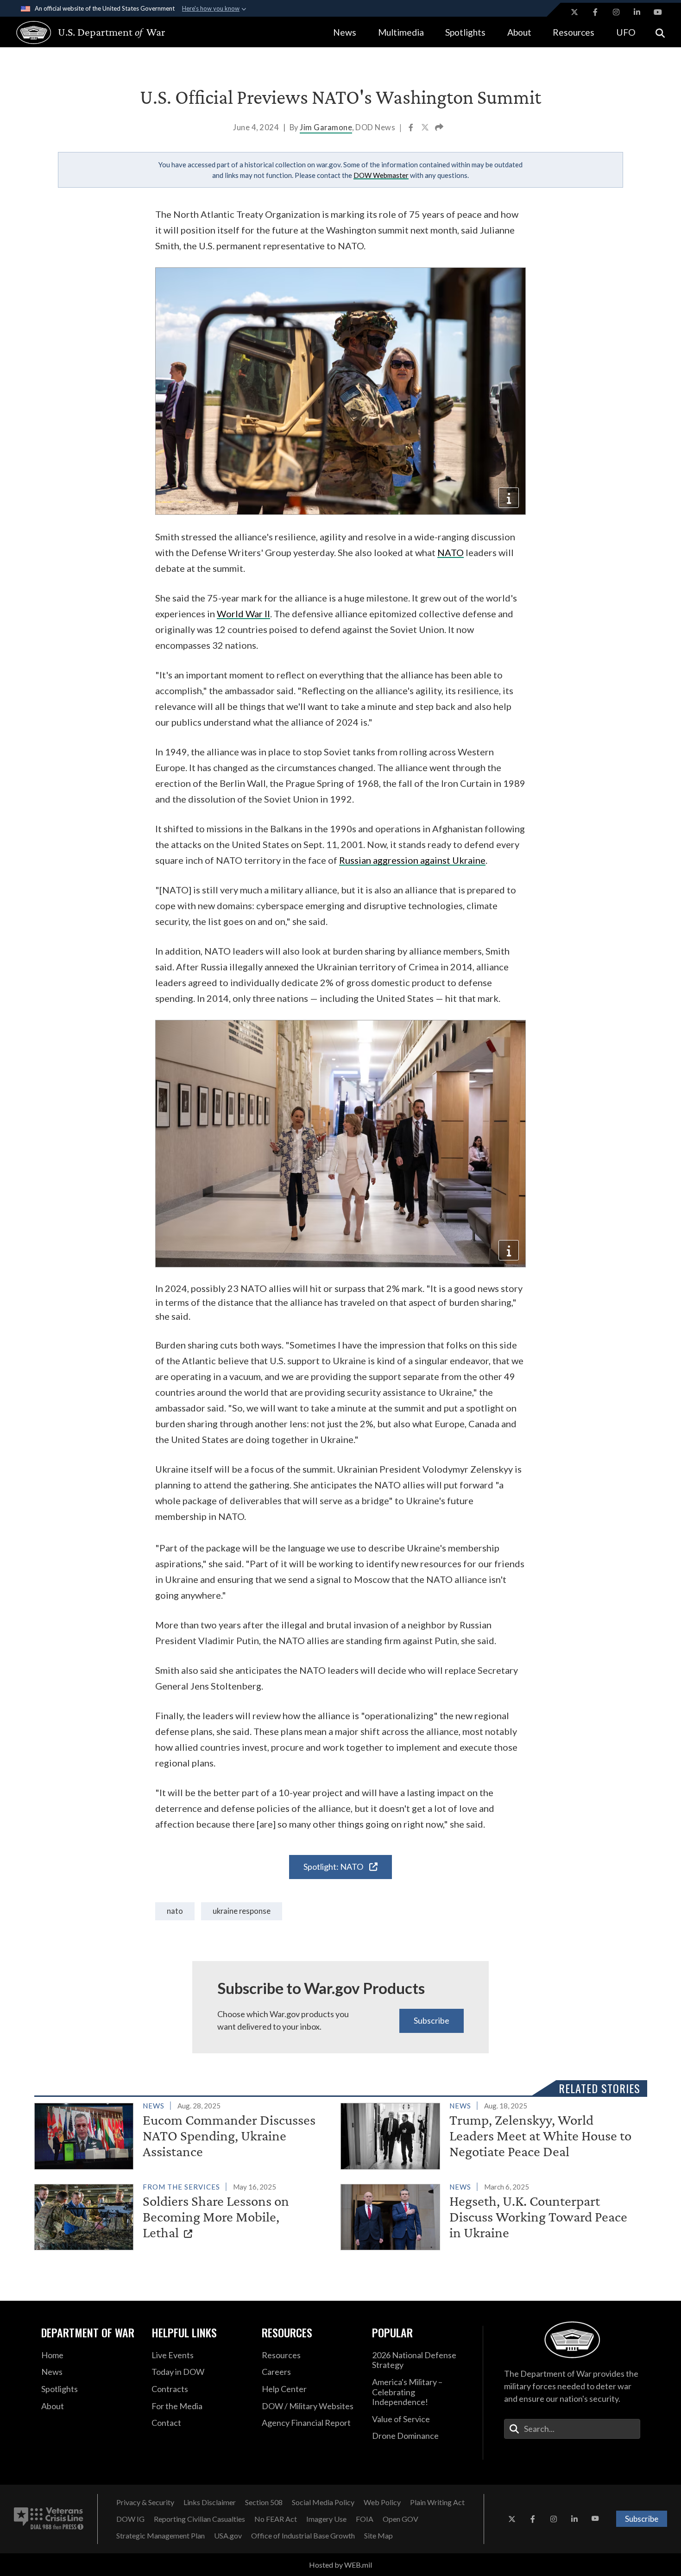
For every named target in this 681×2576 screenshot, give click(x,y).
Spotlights (465, 32)
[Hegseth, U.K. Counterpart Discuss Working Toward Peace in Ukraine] (490, 2215)
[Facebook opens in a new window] (595, 12)
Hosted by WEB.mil (340, 2565)
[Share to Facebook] (412, 128)
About (519, 32)
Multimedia (401, 32)
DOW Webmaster (381, 175)
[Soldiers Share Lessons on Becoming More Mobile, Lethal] (184, 2215)
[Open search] (660, 32)
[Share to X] (426, 128)
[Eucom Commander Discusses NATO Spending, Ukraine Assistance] (184, 2134)
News (345, 32)
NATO (451, 552)
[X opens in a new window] (574, 12)
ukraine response (242, 1911)
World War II (243, 614)
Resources (574, 32)
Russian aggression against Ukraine (412, 860)
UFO (626, 32)
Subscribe (432, 2020)
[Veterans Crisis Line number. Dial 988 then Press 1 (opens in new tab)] (49, 2519)
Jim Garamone (326, 127)
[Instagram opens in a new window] (616, 12)
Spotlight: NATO (334, 1867)
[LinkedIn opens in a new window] (637, 12)
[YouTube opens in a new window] (658, 12)
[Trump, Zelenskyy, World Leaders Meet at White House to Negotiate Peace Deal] (490, 2134)
